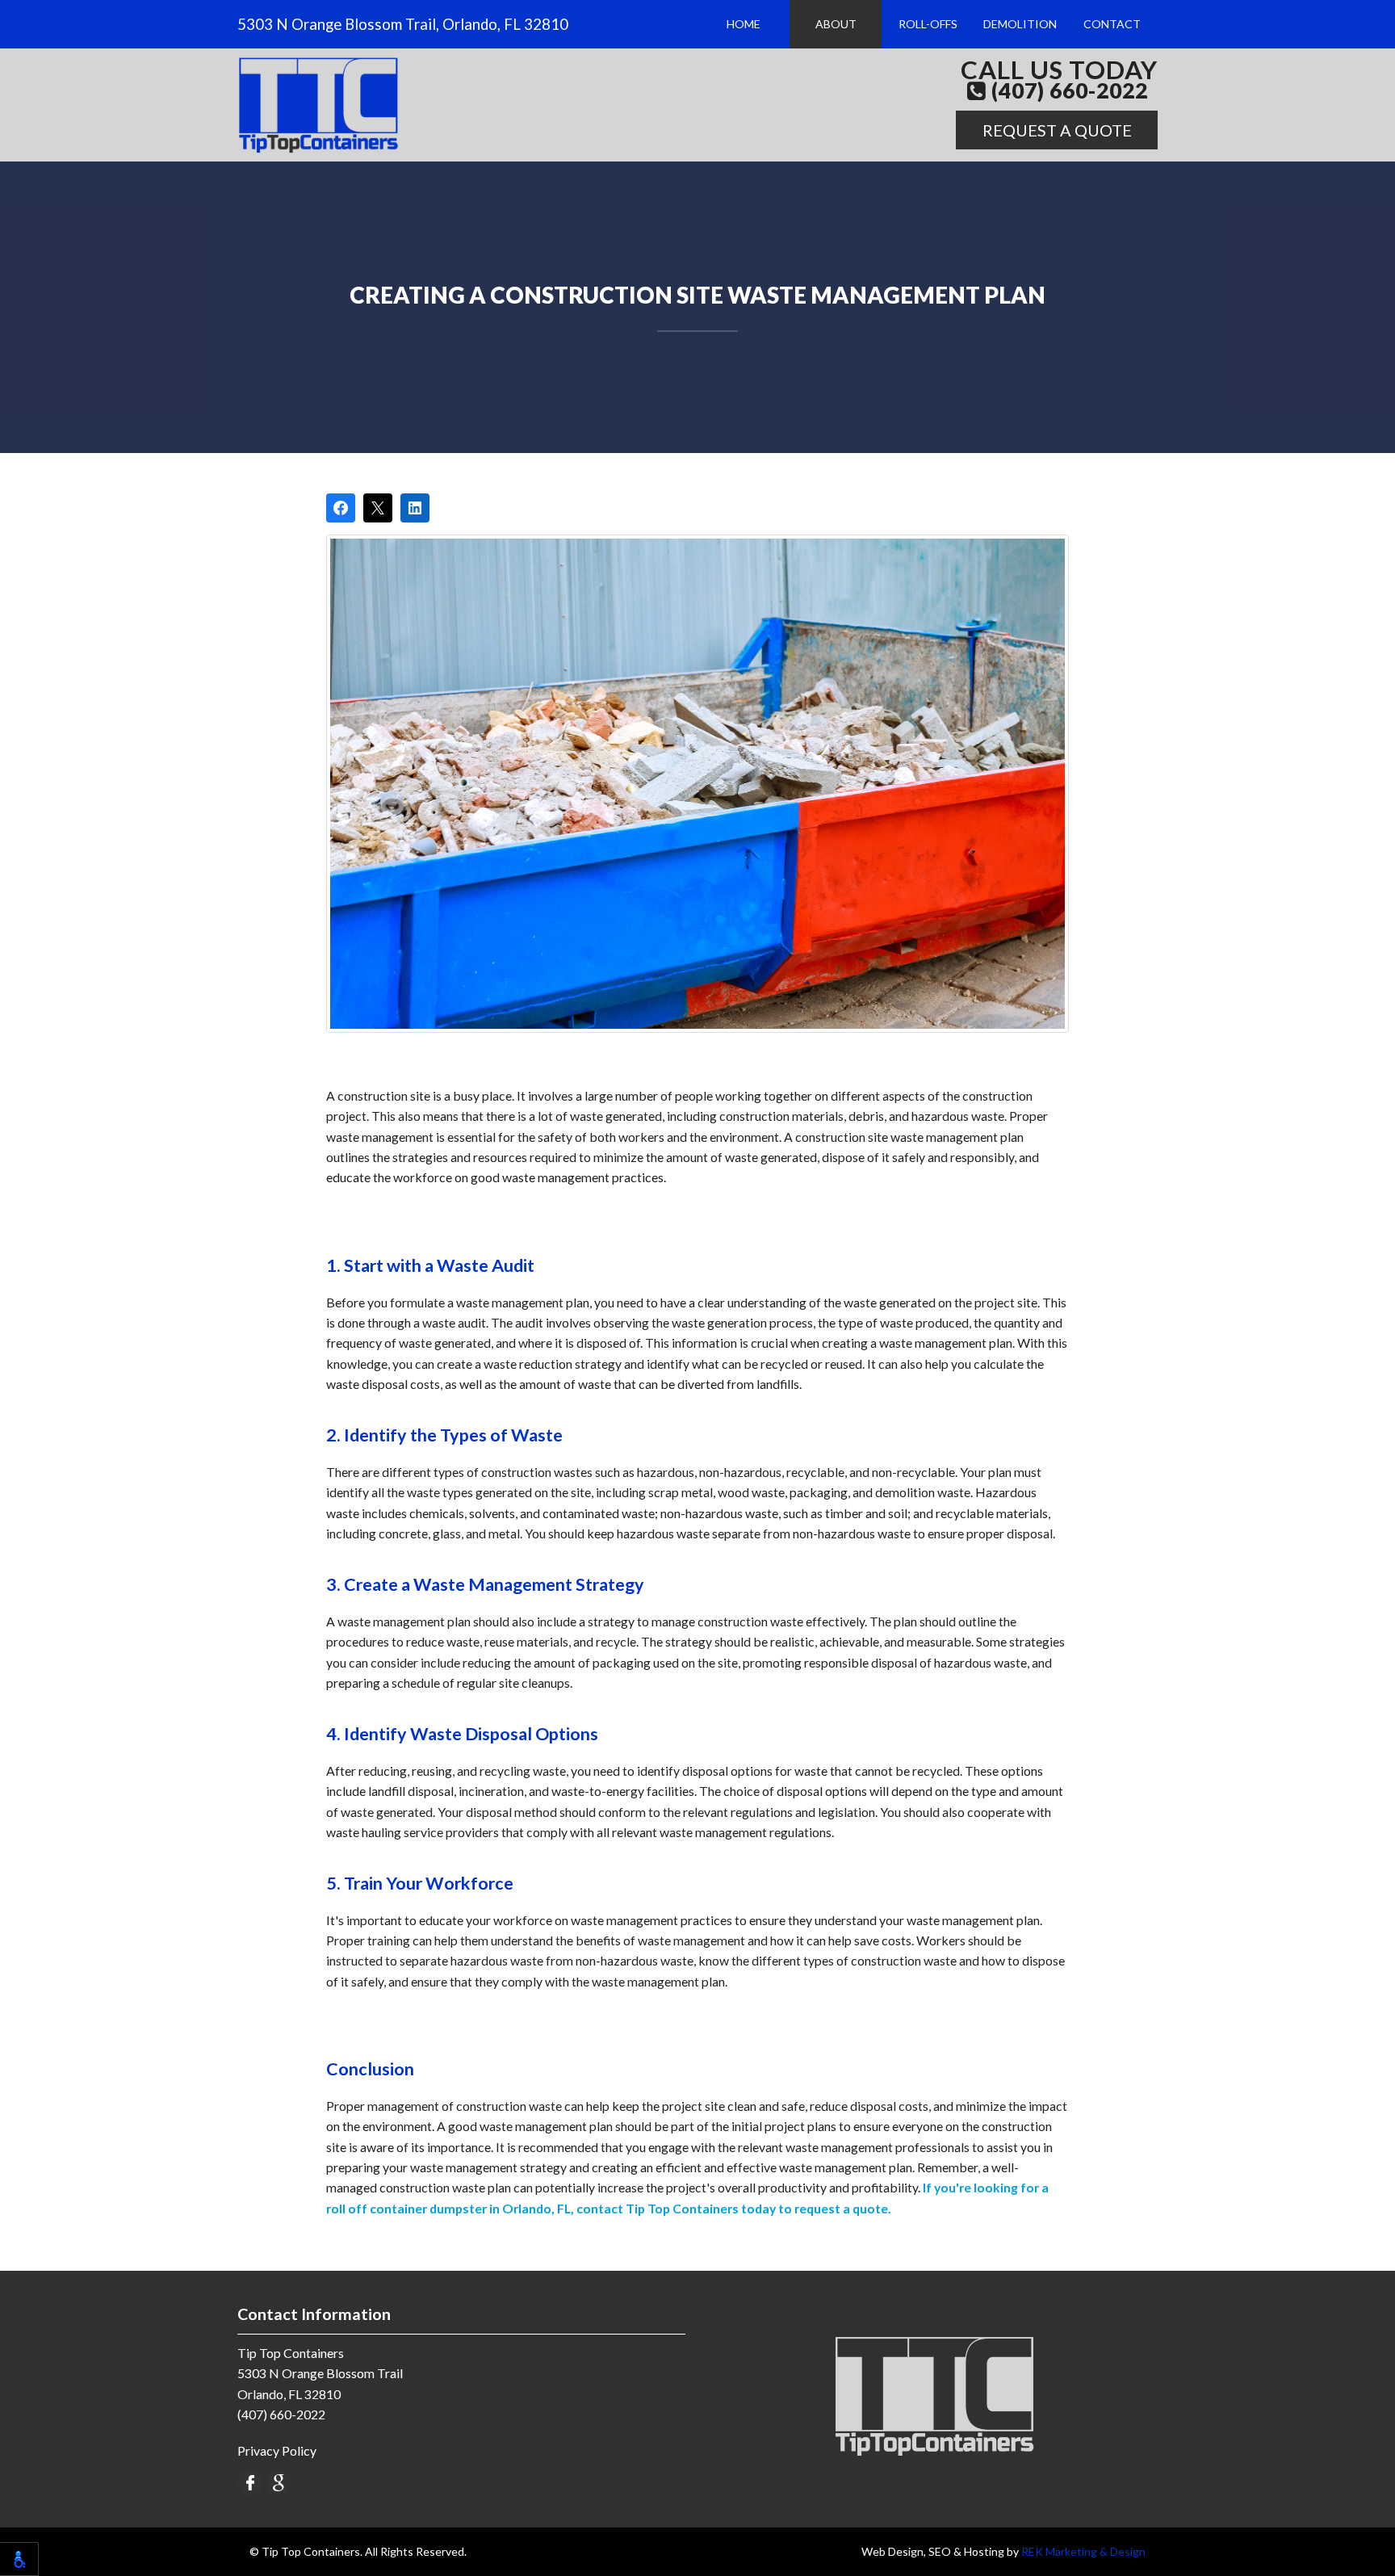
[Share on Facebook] (341, 508)
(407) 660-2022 (1067, 91)
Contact (1112, 24)
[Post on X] (378, 508)
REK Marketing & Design (1083, 2551)
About (836, 24)
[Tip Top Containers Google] (279, 2480)
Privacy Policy (277, 2450)
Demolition (1020, 24)
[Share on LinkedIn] (415, 508)
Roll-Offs (928, 24)
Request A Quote (1057, 130)
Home (744, 24)
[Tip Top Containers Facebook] (250, 2480)
